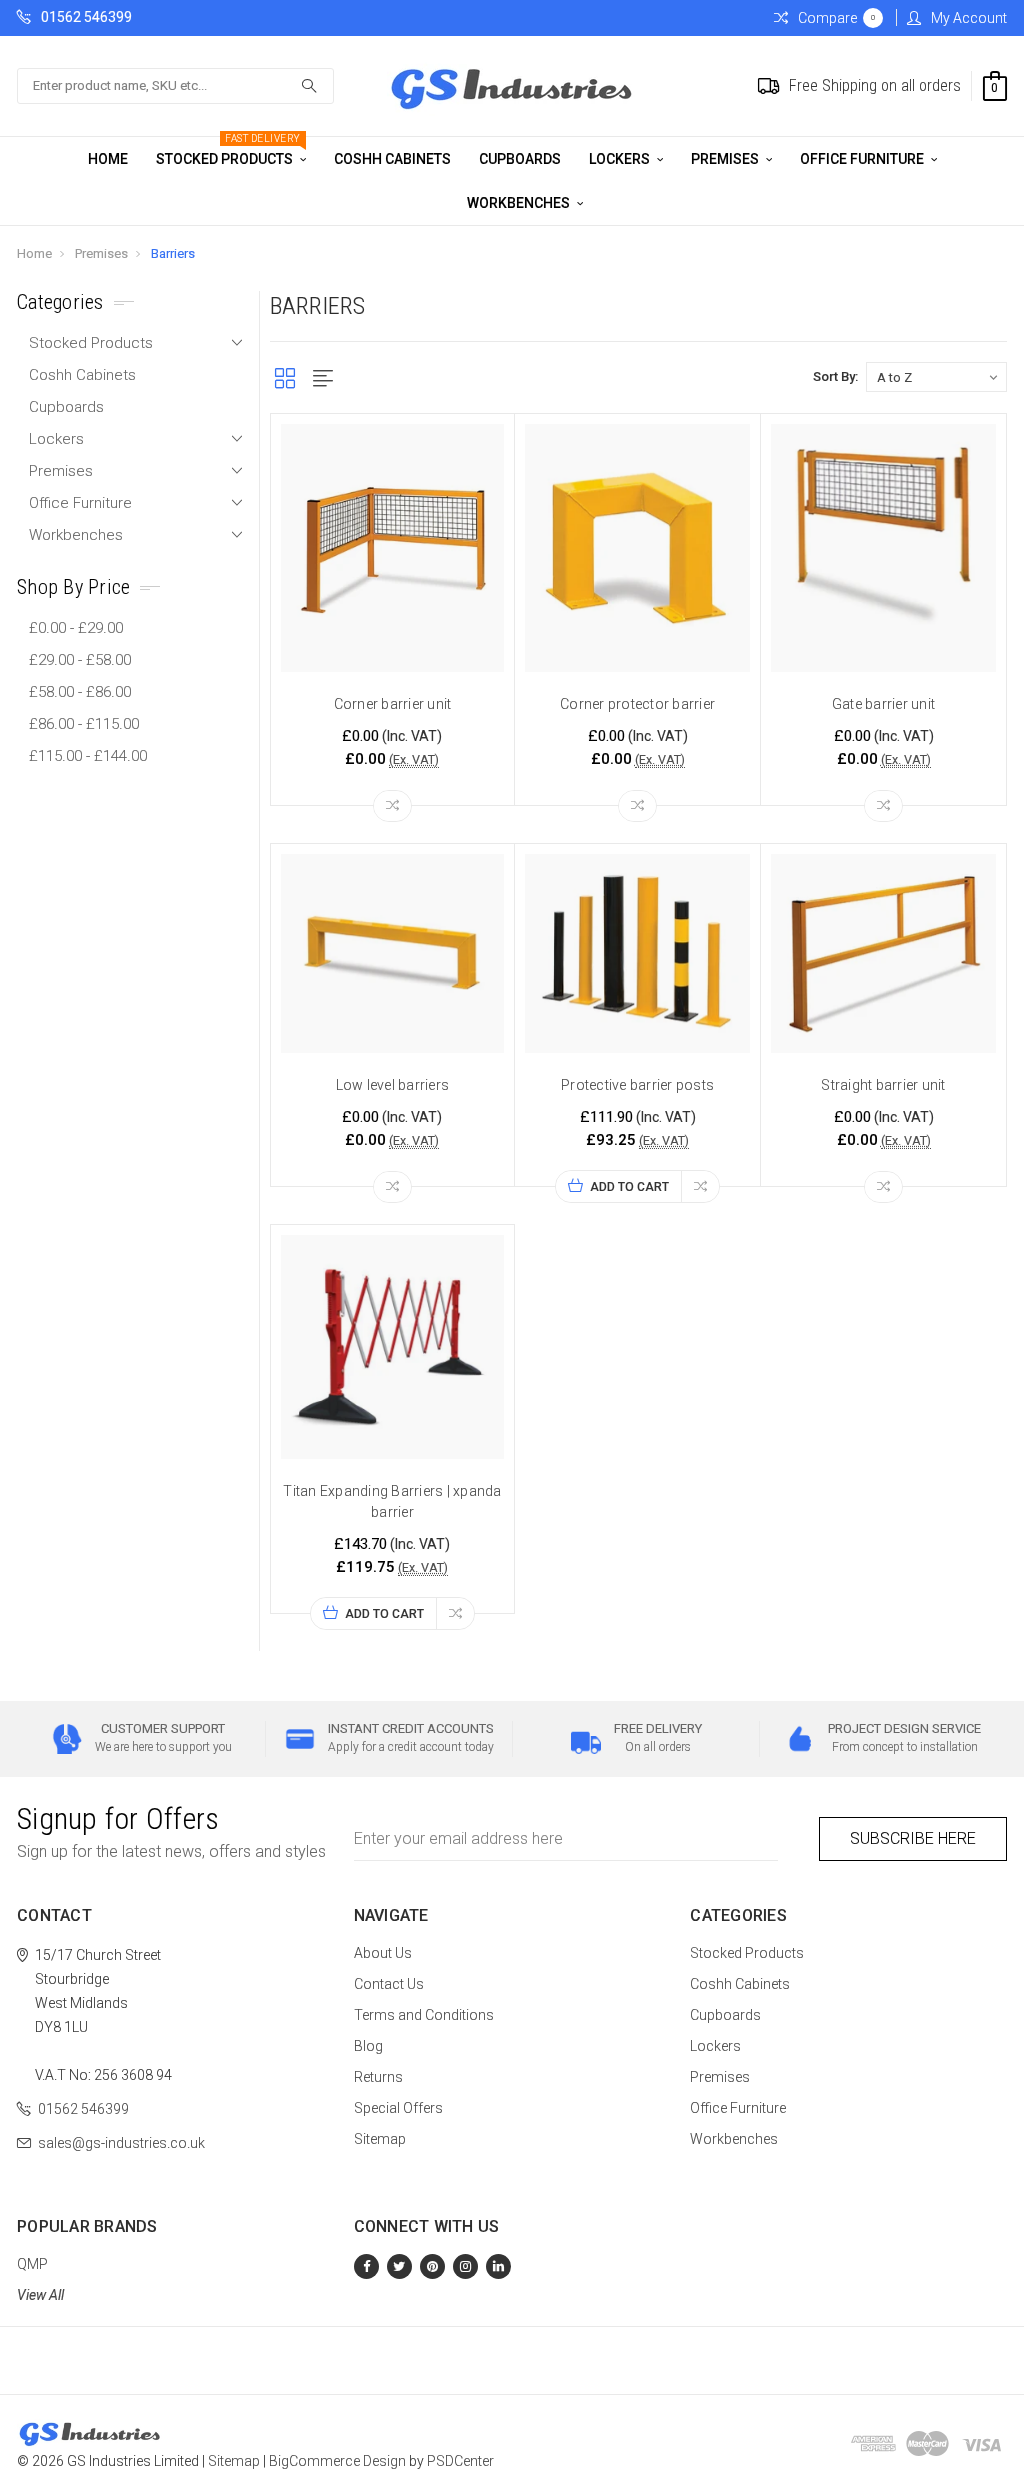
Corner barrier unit (393, 704)
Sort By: (835, 376)
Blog (368, 2046)
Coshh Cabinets (392, 159)
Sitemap (380, 2139)
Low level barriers (393, 1085)
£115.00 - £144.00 (88, 756)
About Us (383, 1953)
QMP (32, 2264)
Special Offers (398, 2108)
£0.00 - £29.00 (76, 628)
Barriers (173, 253)
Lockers (621, 159)
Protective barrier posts (637, 1085)
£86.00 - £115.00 (84, 724)
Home (108, 159)
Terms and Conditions (424, 2015)
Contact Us (389, 1984)
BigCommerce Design (337, 2461)
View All (40, 2295)
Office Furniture (863, 159)
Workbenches (520, 203)
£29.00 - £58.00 (80, 660)
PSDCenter (460, 2461)
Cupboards (520, 159)
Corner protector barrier (637, 704)
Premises (726, 159)
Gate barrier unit (883, 704)
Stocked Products (228, 152)
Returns (378, 2077)
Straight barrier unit (883, 1085)
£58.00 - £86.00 (80, 692)
